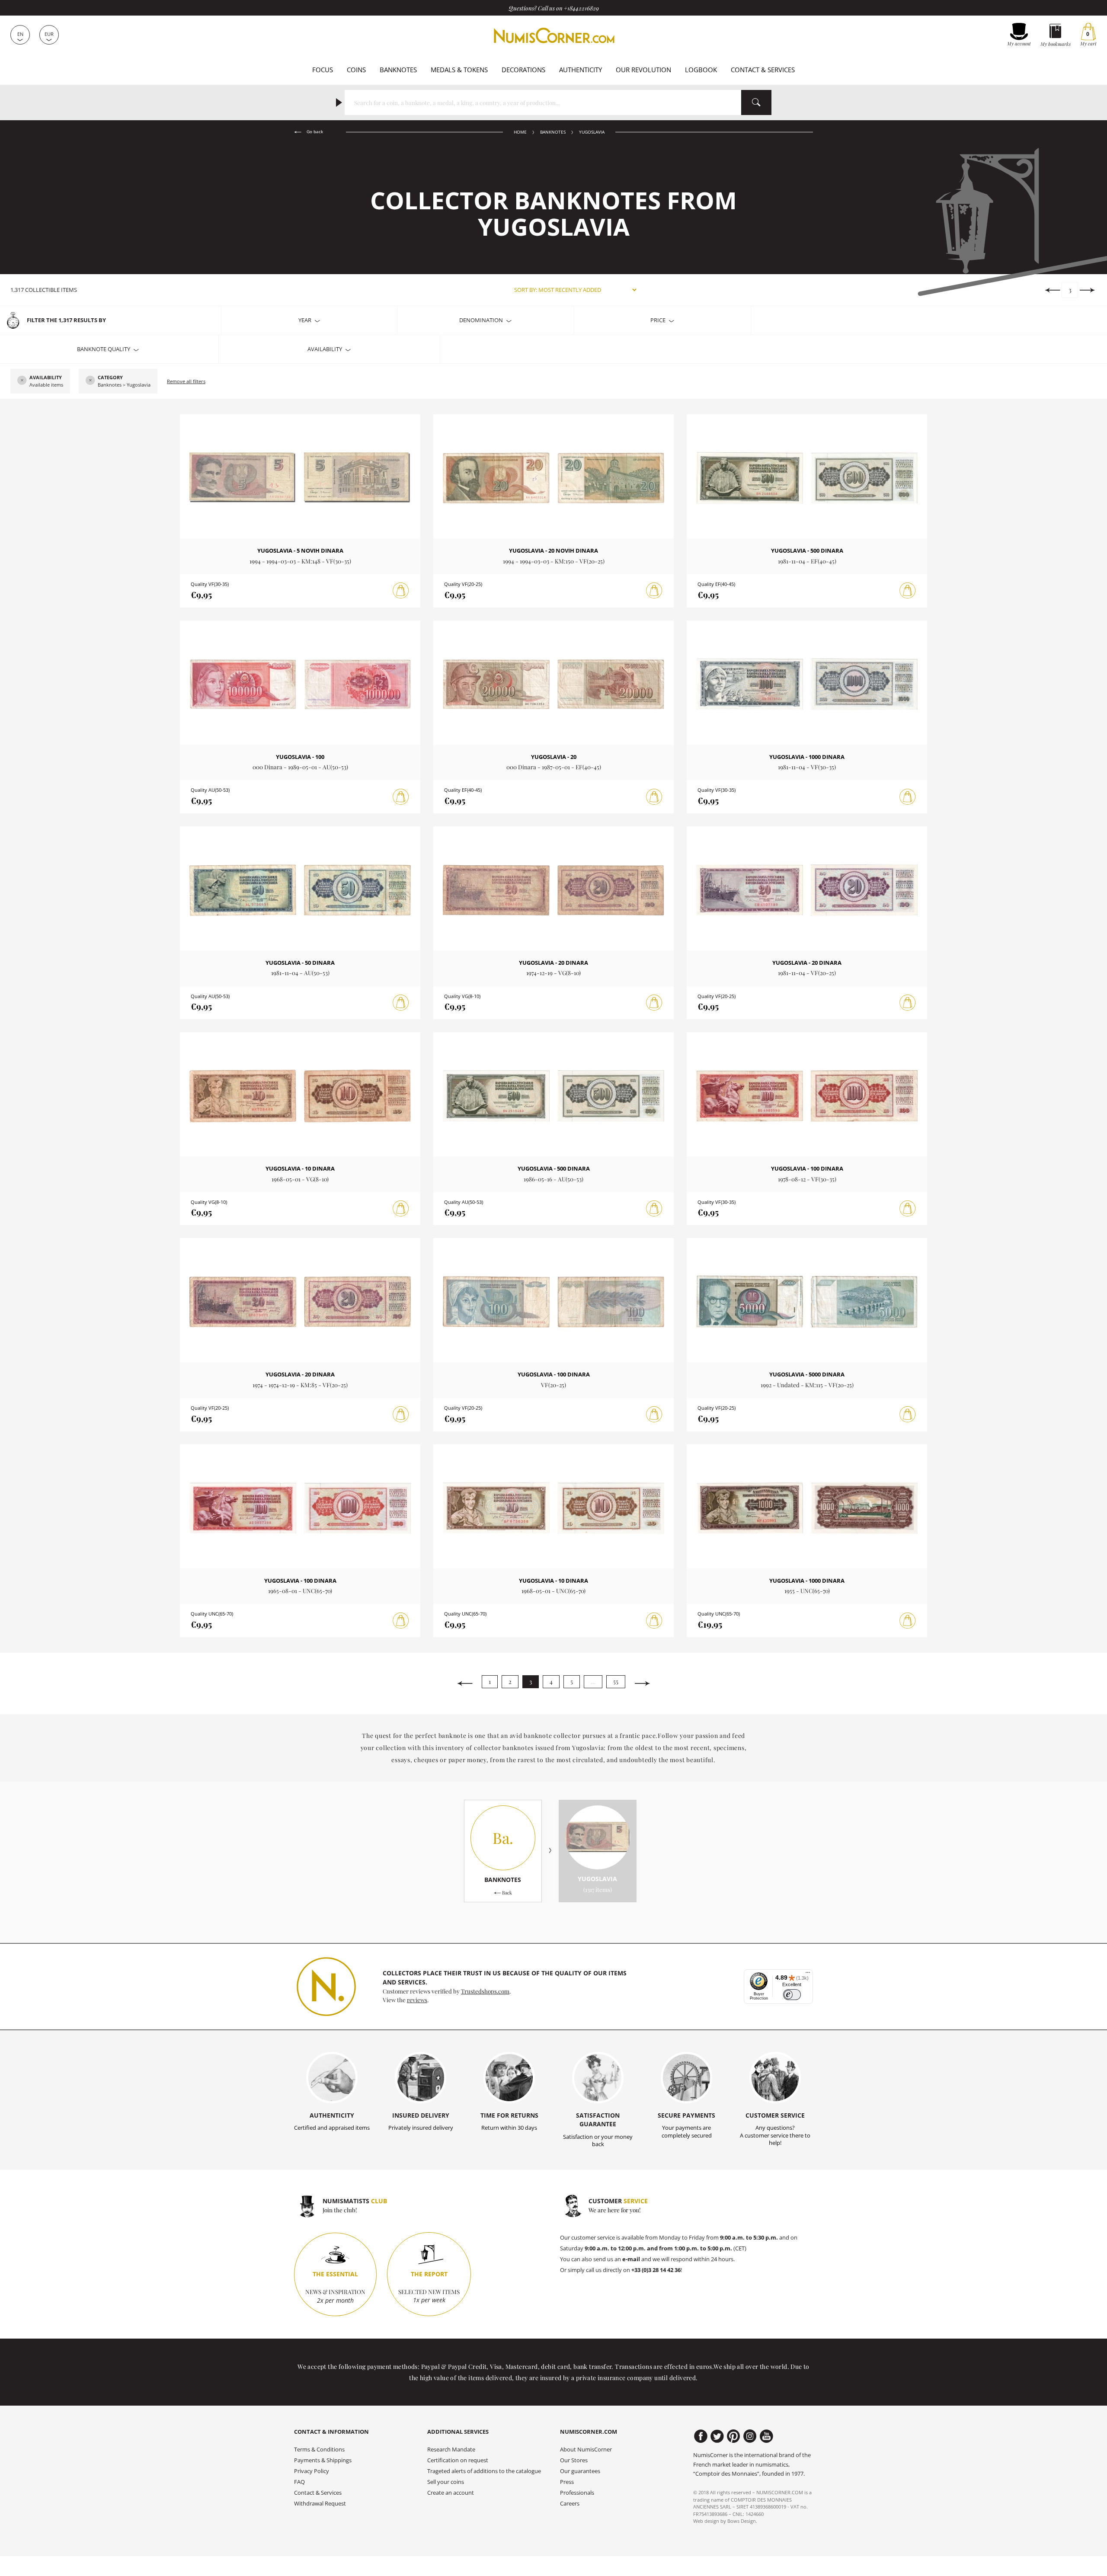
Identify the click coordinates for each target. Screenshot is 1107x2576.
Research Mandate (451, 2450)
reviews (417, 2000)
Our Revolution (643, 70)
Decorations (523, 70)
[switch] (792, 1995)
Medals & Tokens (459, 70)
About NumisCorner (586, 2450)
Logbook (701, 70)
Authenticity (581, 70)
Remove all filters (186, 381)
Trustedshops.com (485, 1991)
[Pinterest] (734, 2436)
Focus (323, 70)
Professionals (577, 2493)
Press (567, 2482)
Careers (570, 2504)
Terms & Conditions (319, 2450)
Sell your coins (446, 2482)
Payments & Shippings (323, 2460)
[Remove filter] (22, 381)
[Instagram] (750, 2436)
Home (520, 132)
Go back (314, 132)
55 (616, 1682)
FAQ (299, 2482)
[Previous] (1052, 290)
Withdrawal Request (320, 2504)
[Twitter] (717, 2436)
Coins (356, 70)
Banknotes (398, 70)
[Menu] (808, 1974)
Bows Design (742, 2521)
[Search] (756, 102)
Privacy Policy (312, 2471)
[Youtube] (766, 2436)
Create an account (451, 2493)
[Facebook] (701, 2436)
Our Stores (574, 2460)
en (20, 34)
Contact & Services (763, 70)
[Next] (1087, 290)
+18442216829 (581, 8)
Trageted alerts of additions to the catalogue (484, 2471)
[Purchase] (401, 591)
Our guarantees (580, 2471)
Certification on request (458, 2460)
